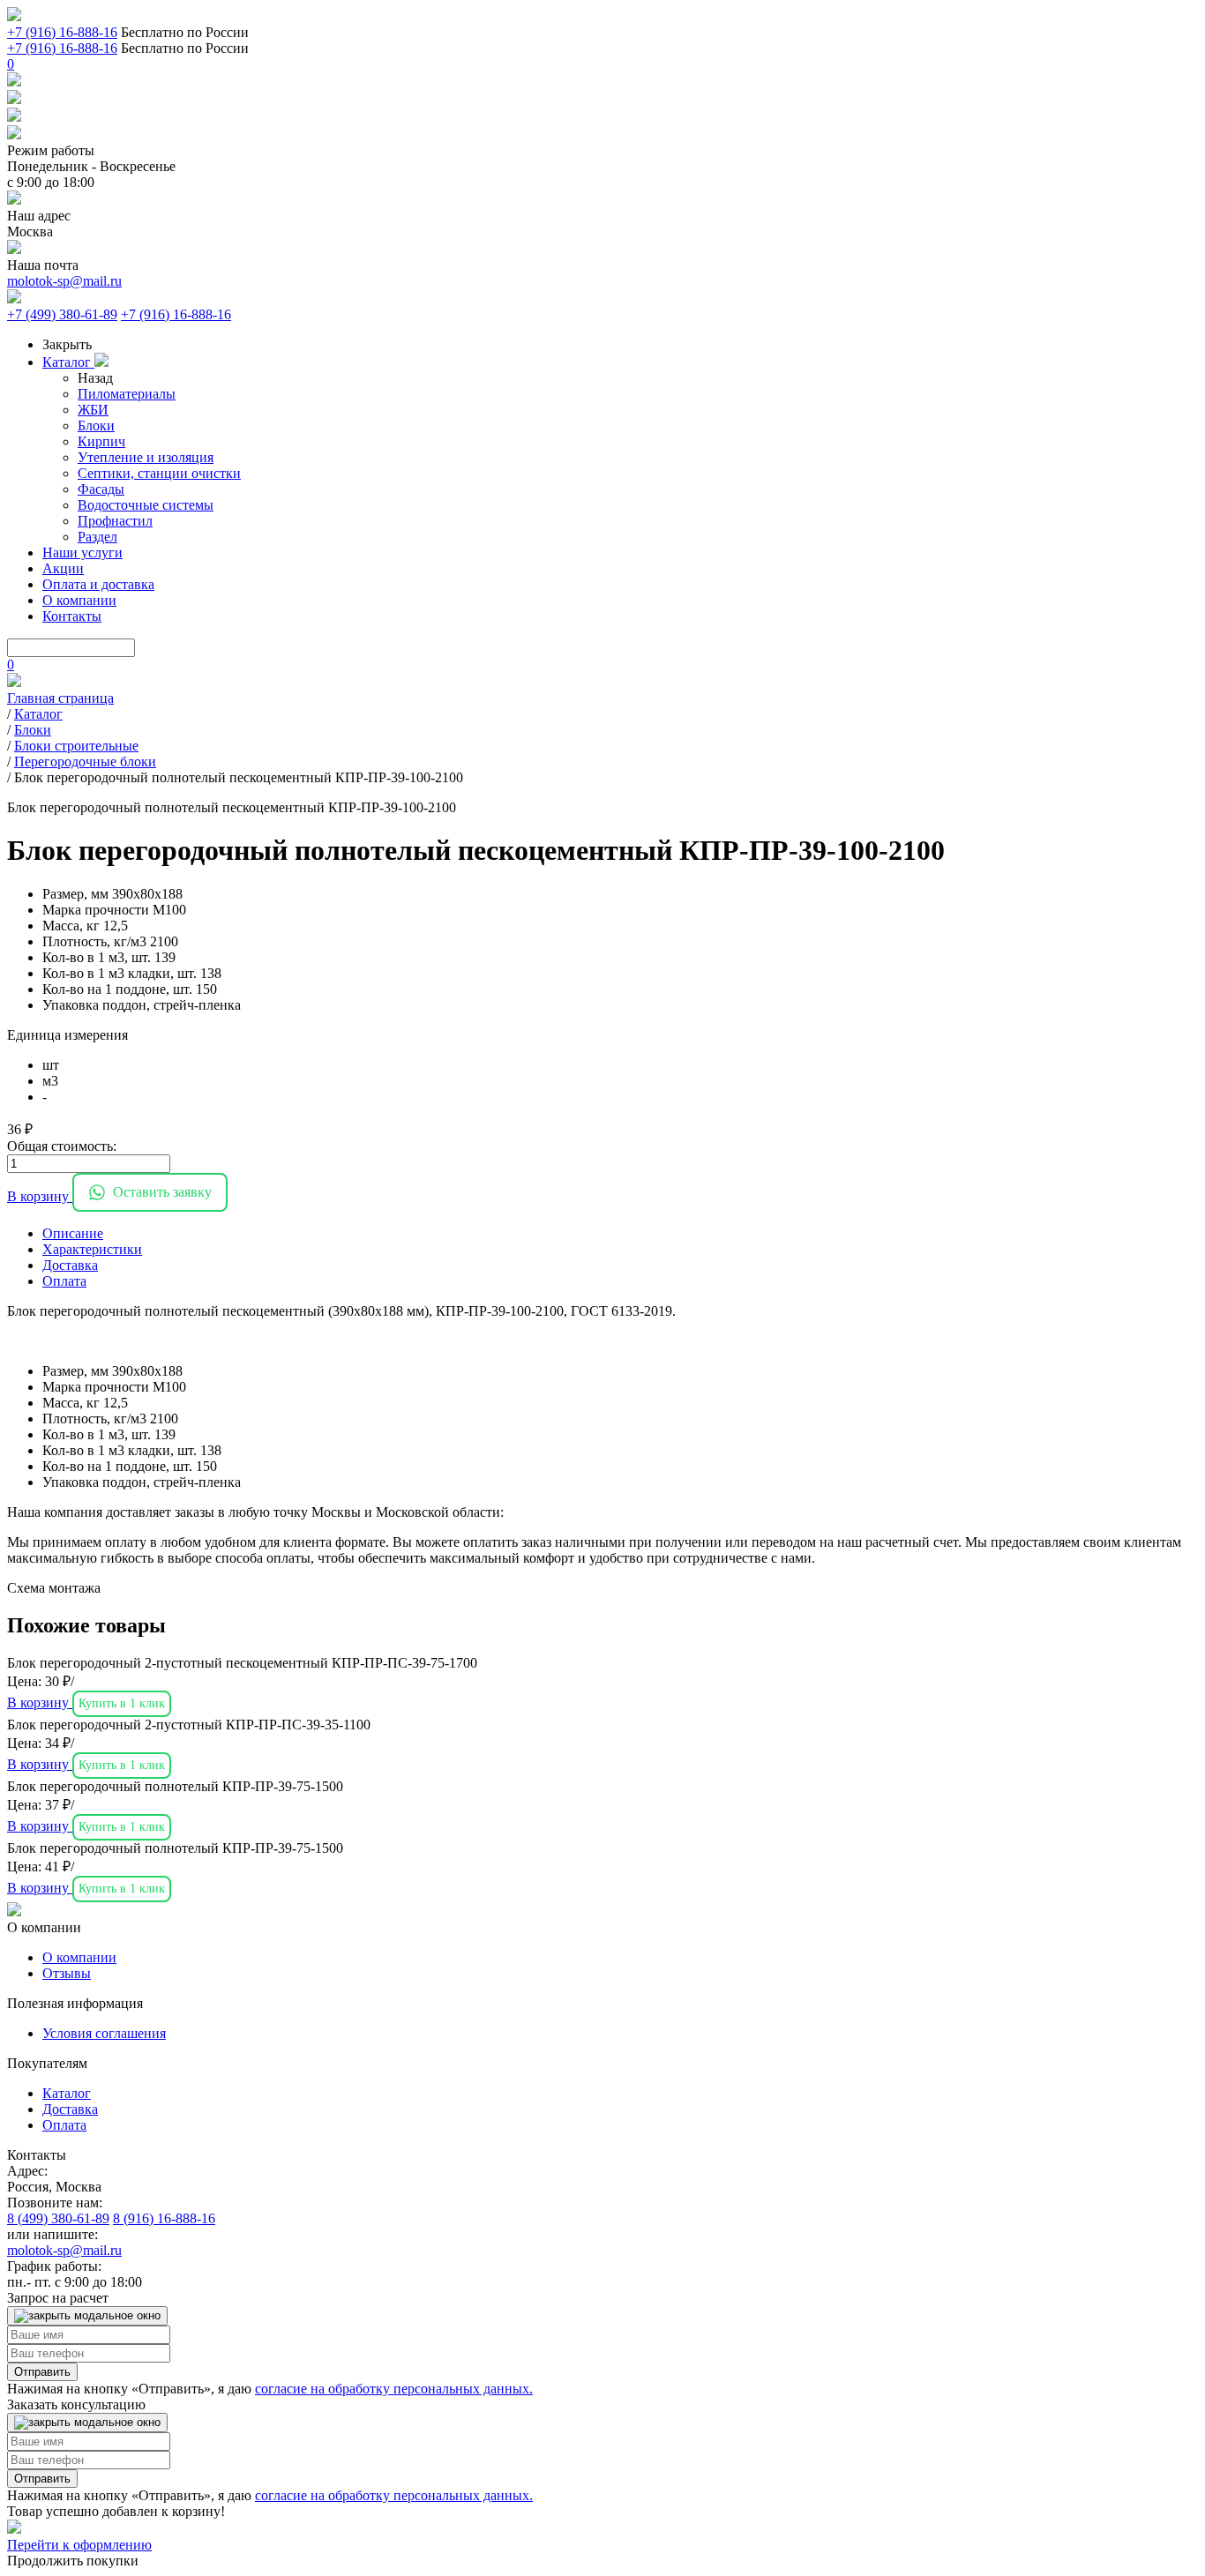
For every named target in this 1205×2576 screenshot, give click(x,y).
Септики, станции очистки (159, 473)
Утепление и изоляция (146, 457)
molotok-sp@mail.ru (64, 281)
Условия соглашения (104, 2033)
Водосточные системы (146, 505)
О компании (79, 600)
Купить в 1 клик (122, 1703)
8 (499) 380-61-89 (58, 2218)
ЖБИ (93, 410)
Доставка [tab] (70, 1265)
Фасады (101, 489)
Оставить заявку (162, 1192)
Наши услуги (82, 553)
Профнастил (115, 521)
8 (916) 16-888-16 (164, 2218)
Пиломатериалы (127, 394)
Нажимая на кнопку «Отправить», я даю (270, 2389)
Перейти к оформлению (79, 2545)
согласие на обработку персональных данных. (394, 2389)
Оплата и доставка (98, 584)
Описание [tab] (73, 1233)
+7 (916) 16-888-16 (62, 32)
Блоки (96, 426)
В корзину (40, 1196)
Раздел (97, 537)
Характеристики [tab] (92, 1249)
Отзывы (67, 1973)
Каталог (68, 362)
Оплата (64, 2125)
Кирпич (101, 441)
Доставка (70, 2109)
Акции (63, 568)
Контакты (72, 616)
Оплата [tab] (64, 1281)
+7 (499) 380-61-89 (62, 314)
